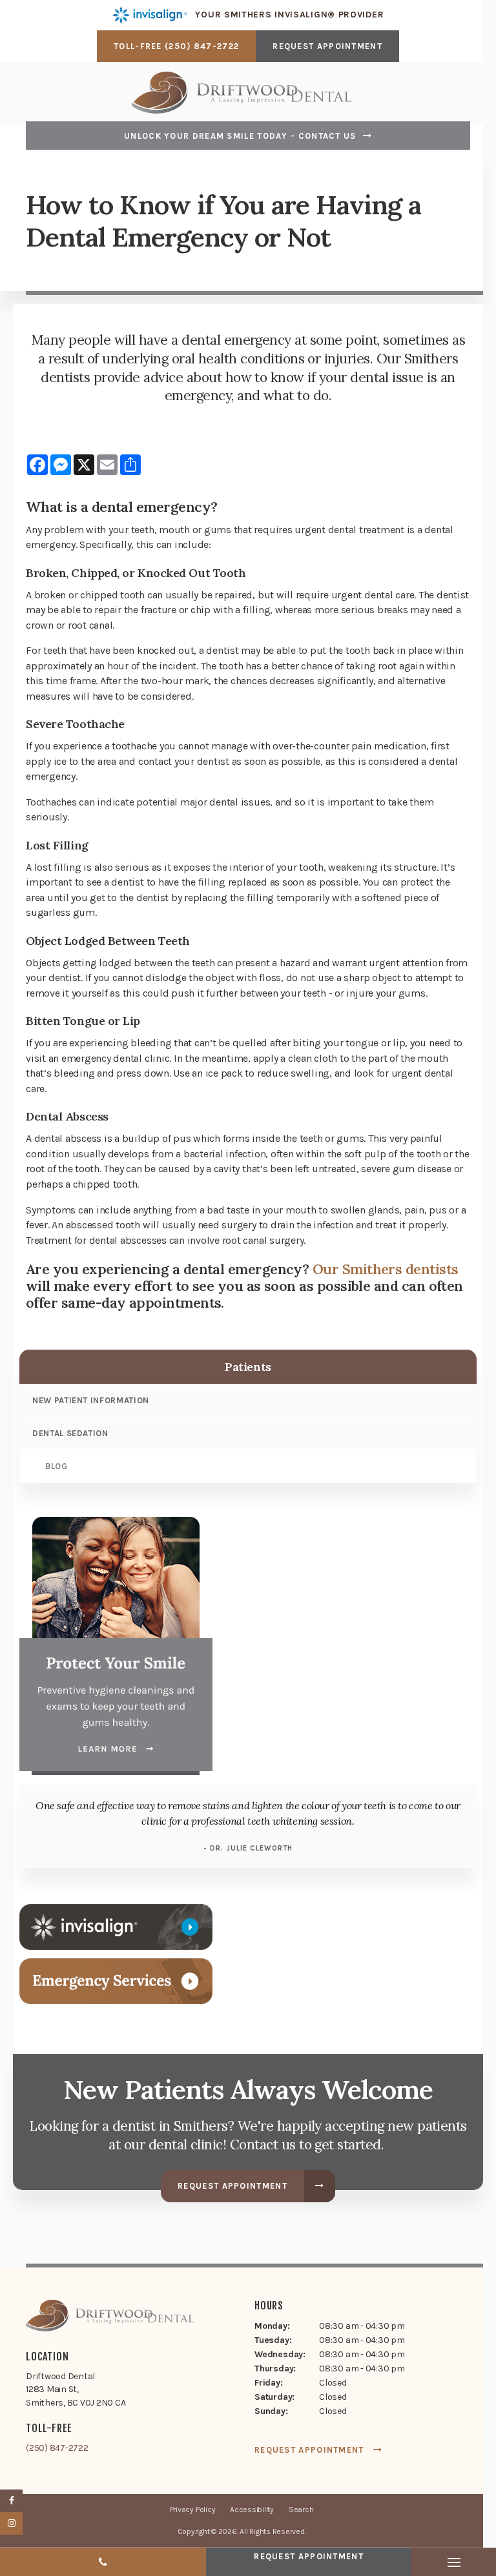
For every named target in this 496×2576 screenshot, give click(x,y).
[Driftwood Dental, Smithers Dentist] (110, 2318)
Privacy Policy (193, 2510)
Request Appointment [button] (327, 46)
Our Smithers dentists (386, 1269)
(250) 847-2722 (202, 46)
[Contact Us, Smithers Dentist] (116, 1981)
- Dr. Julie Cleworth (248, 1848)
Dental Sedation (70, 1433)
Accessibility (252, 2510)
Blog (57, 1466)
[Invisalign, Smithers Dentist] (116, 1926)
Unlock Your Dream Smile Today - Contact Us (240, 136)
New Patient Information (91, 1400)
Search (301, 2510)
